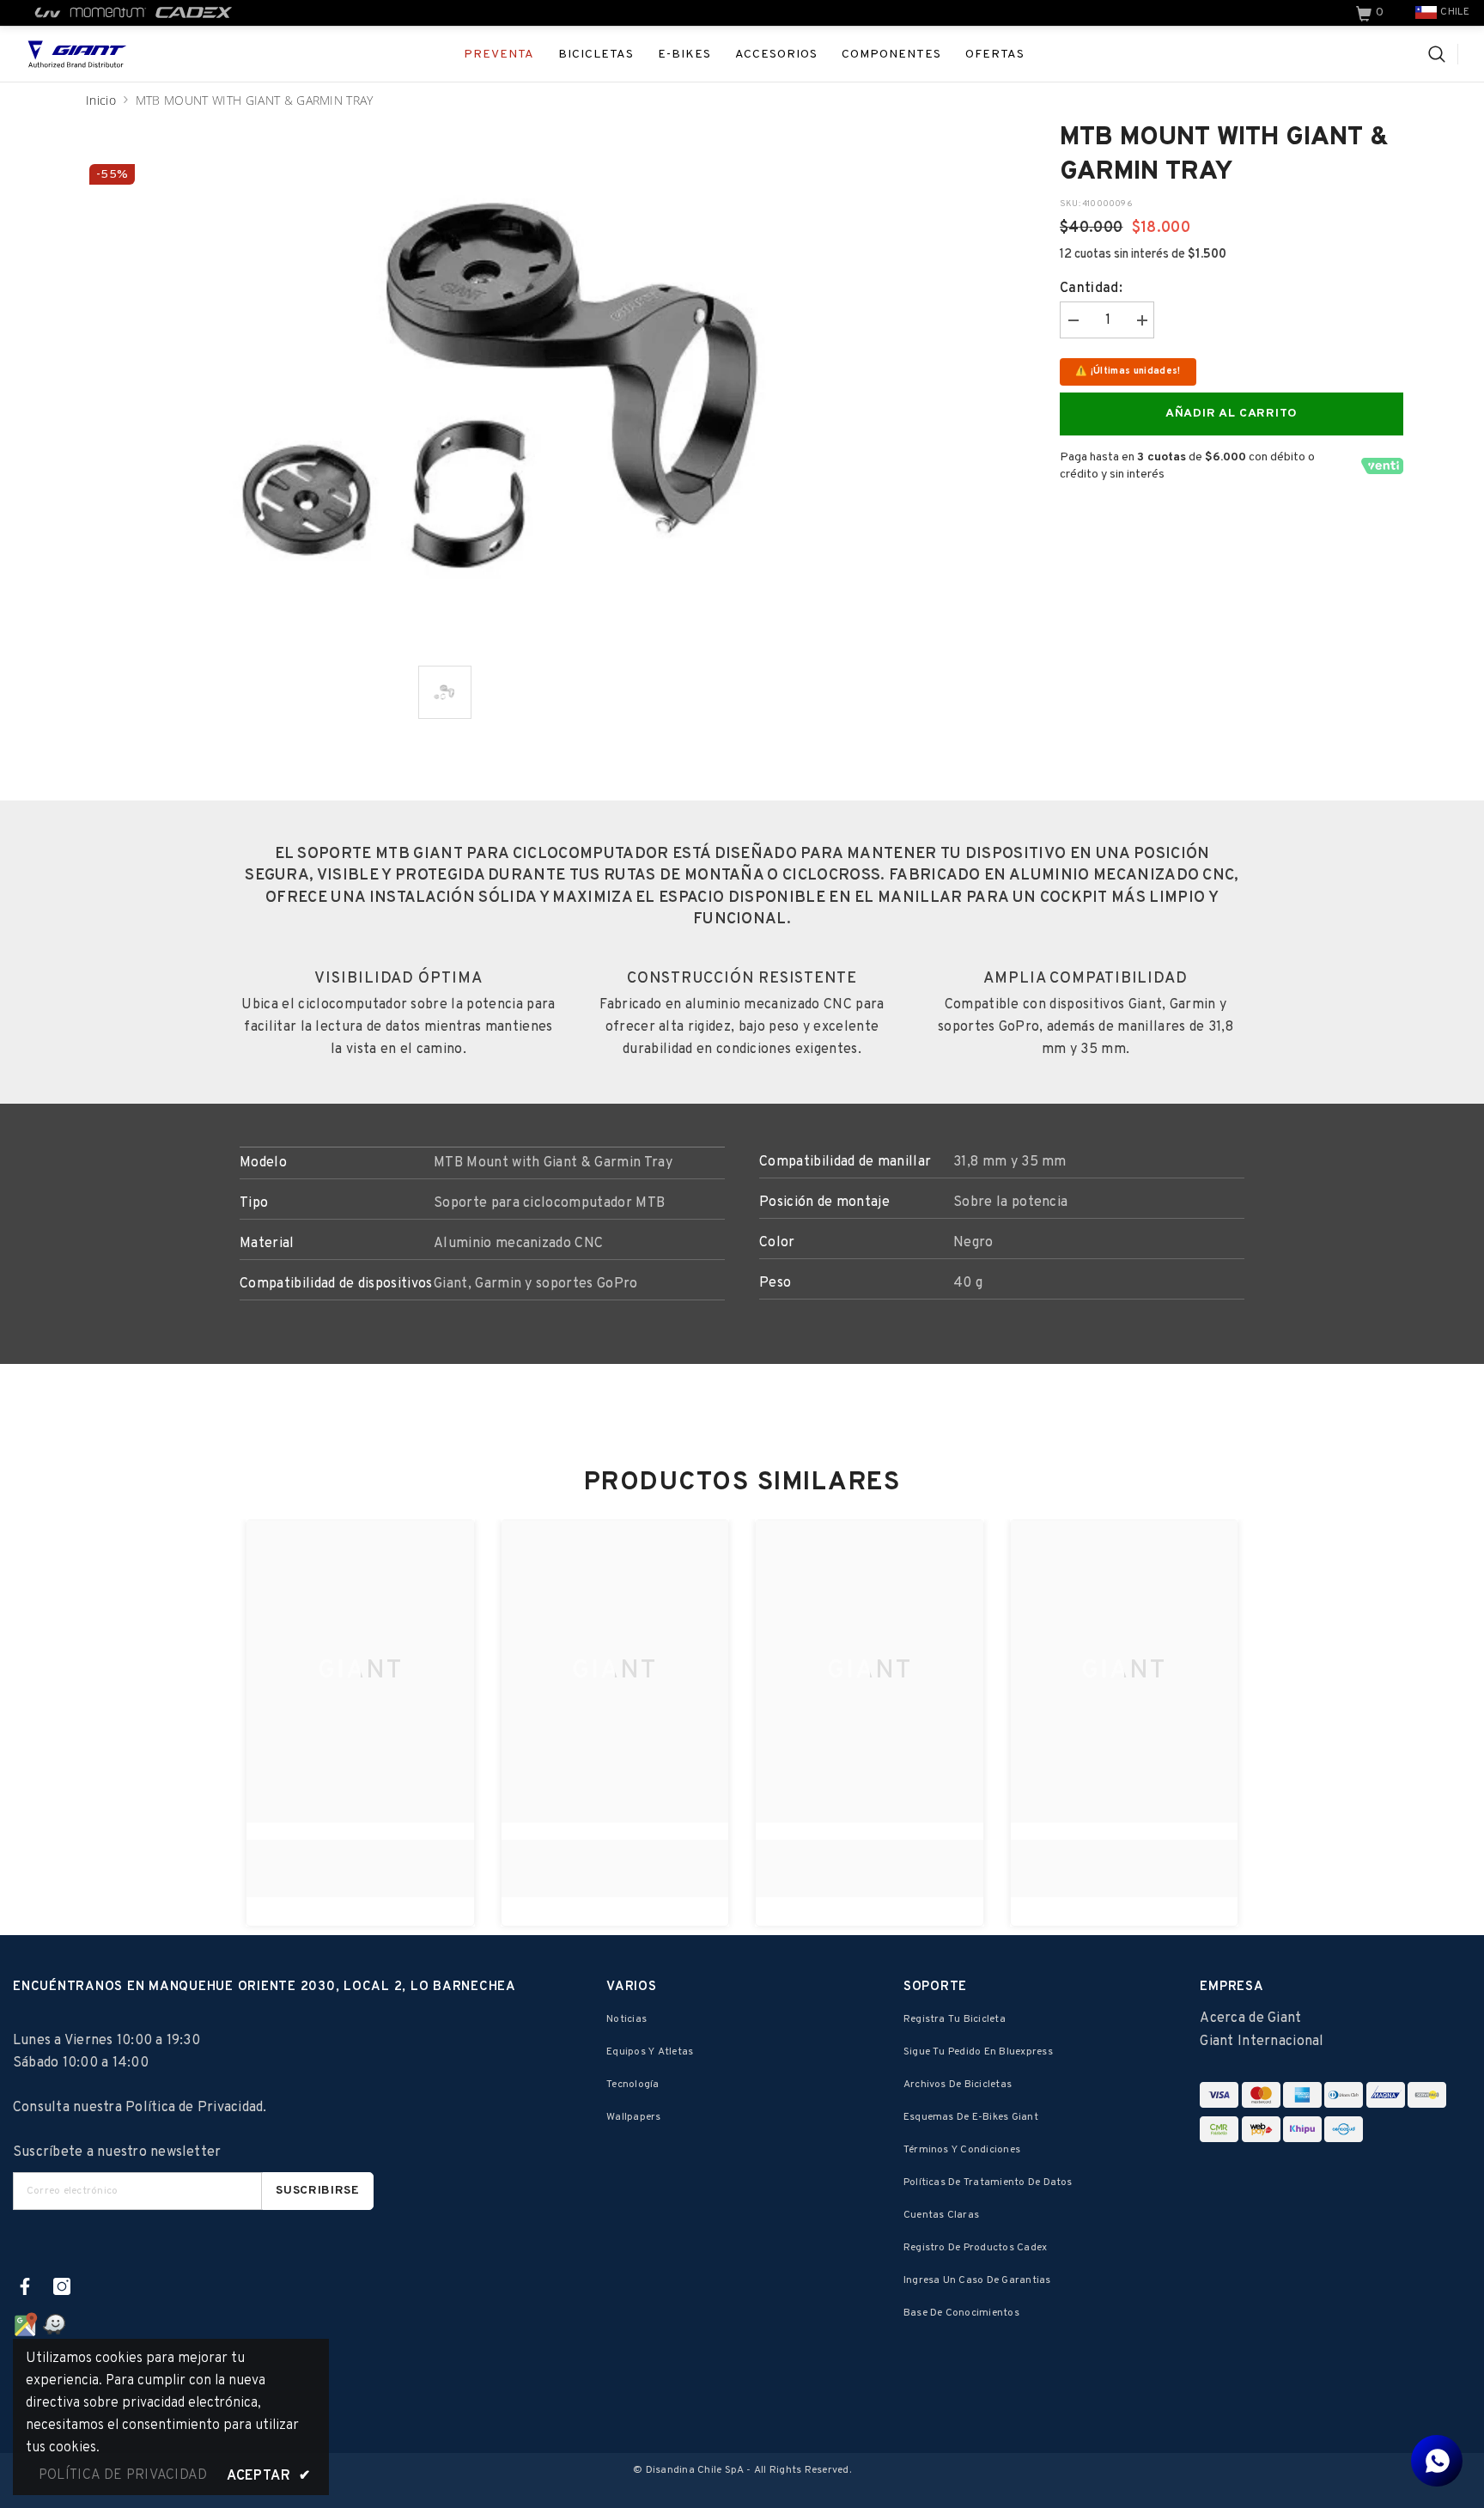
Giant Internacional (1262, 2042)
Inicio (101, 100)
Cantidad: (1091, 289)
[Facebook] (25, 2286)
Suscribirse (318, 2191)
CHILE (1455, 12)
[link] (1371, 13)
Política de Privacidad (194, 2108)
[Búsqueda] (1443, 54)
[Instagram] (62, 2286)
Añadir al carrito (1232, 414)
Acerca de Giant (1250, 2018)
